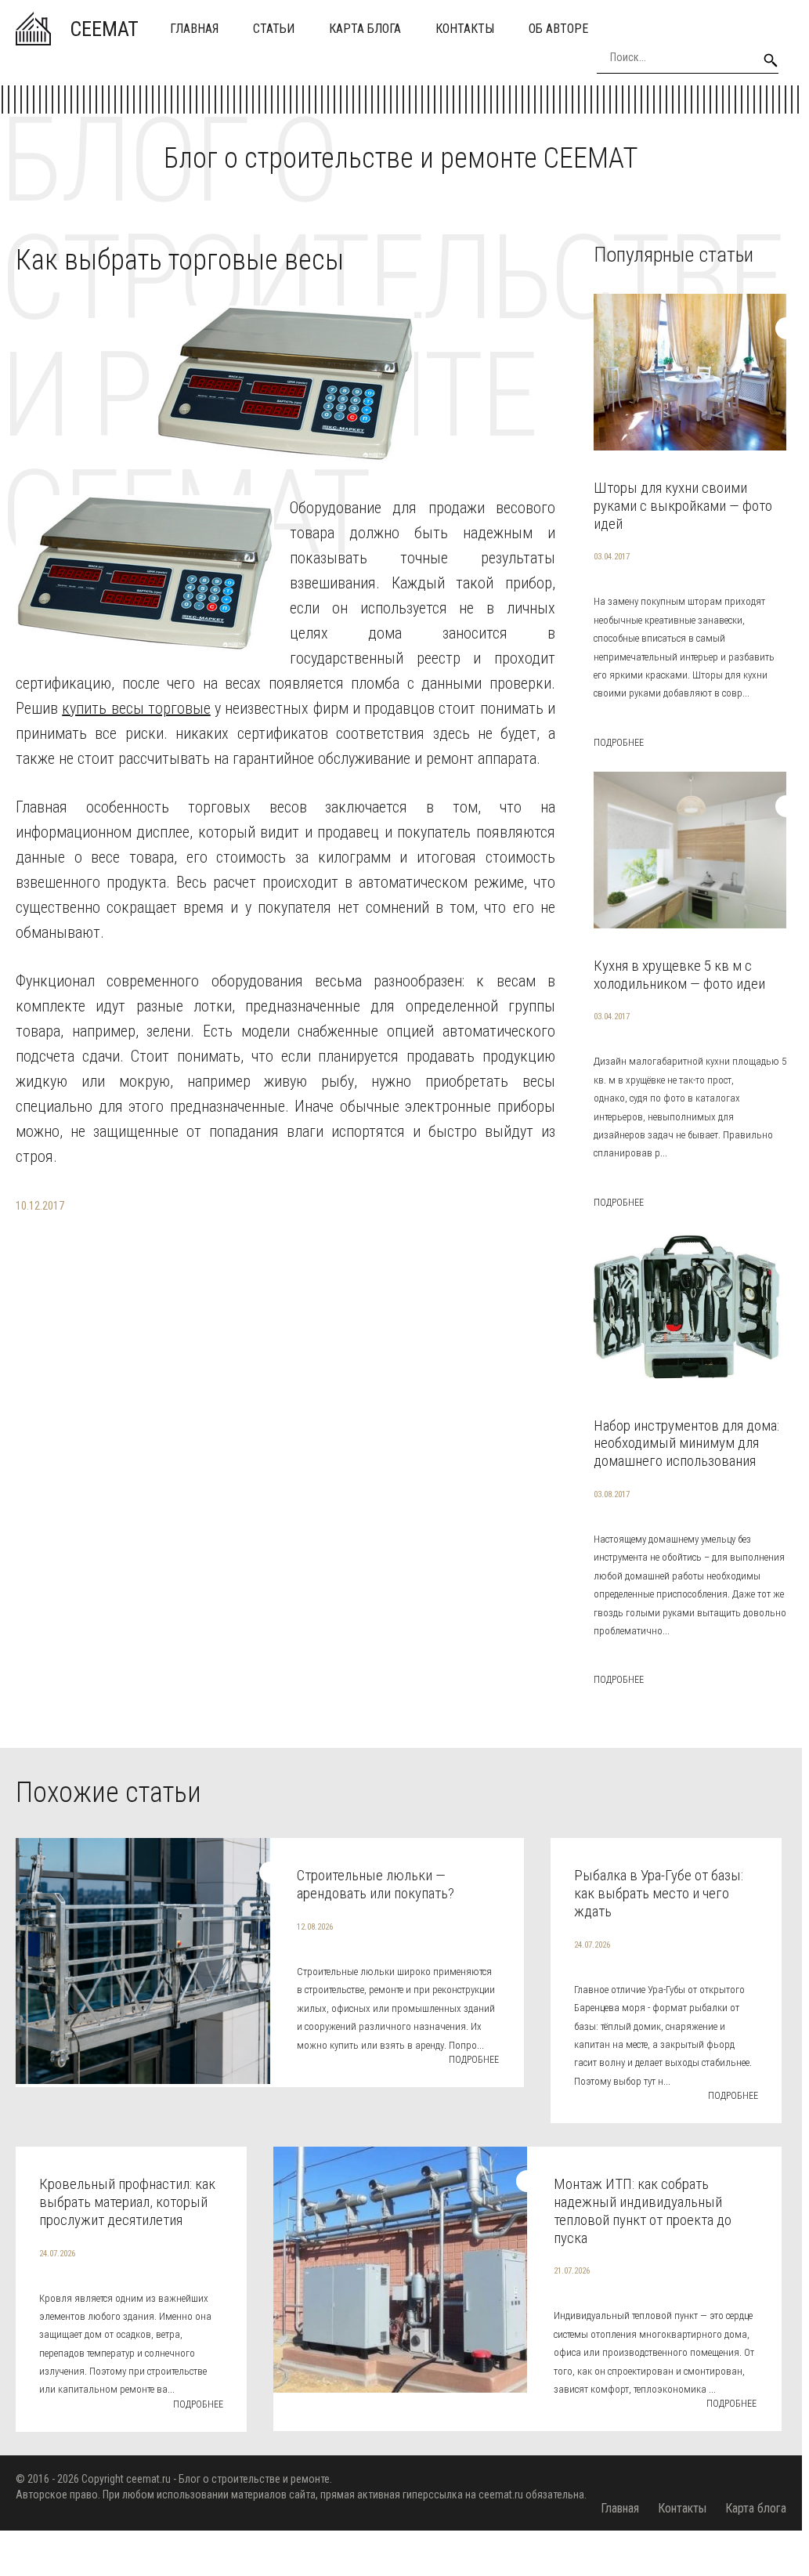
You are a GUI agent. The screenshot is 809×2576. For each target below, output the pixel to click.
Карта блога (365, 29)
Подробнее (619, 743)
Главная (194, 29)
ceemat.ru (148, 2479)
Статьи (274, 29)
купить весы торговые (136, 708)
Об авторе (558, 29)
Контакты (465, 29)
